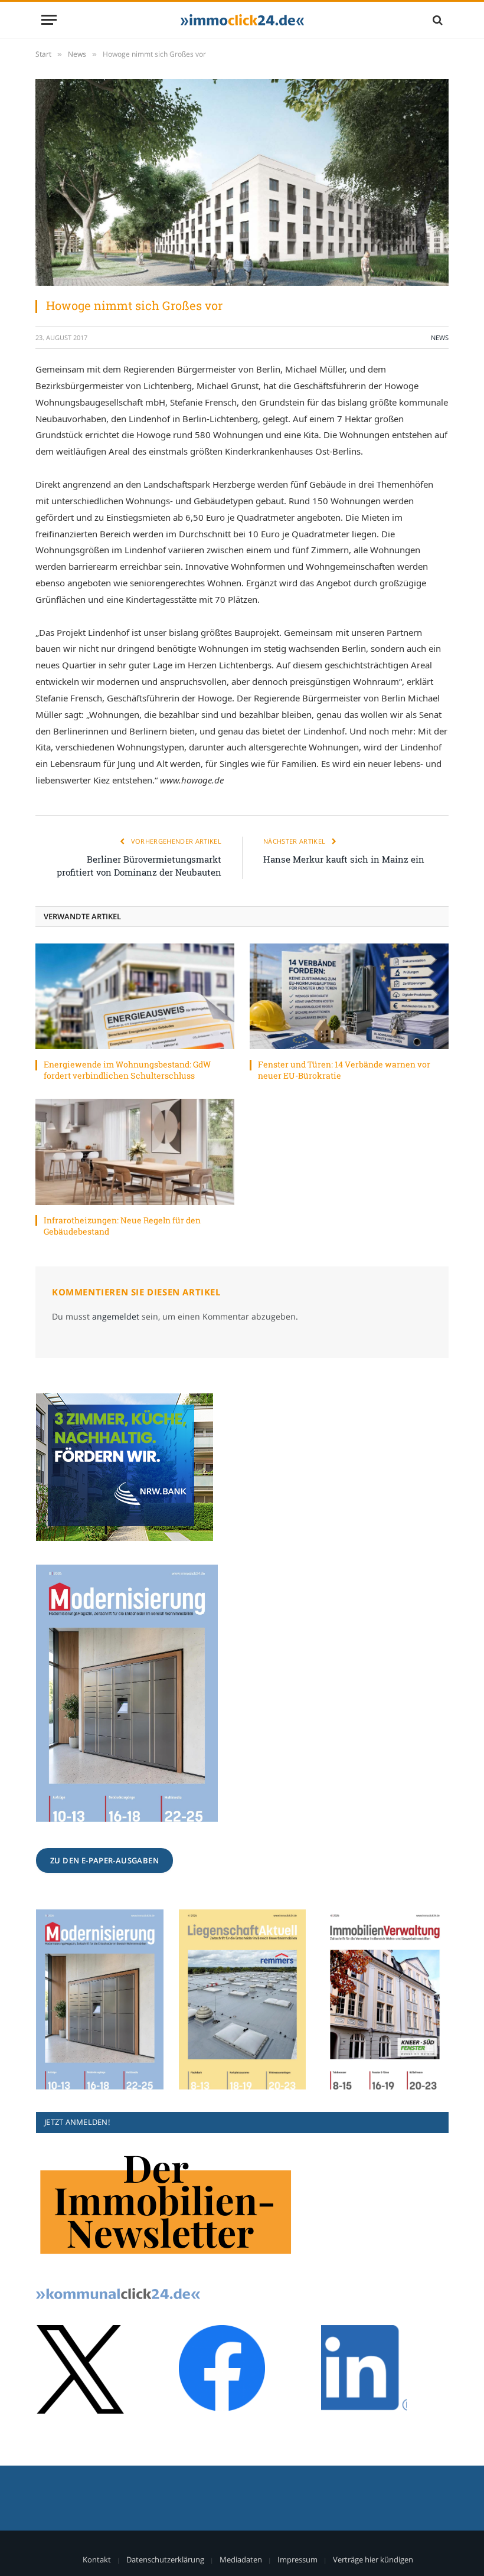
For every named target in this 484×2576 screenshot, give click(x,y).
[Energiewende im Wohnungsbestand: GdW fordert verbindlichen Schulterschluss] (135, 996)
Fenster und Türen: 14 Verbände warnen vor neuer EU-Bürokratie (344, 1070)
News (440, 337)
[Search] (436, 20)
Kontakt (97, 2559)
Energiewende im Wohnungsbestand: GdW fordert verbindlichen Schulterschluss (127, 1070)
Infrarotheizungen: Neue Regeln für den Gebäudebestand (122, 1226)
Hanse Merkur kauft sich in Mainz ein (344, 859)
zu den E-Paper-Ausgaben (104, 1860)
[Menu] (49, 20)
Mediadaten (241, 2559)
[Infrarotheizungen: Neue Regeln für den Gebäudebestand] (135, 1152)
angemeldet (116, 1316)
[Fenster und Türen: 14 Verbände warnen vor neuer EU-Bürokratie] (349, 996)
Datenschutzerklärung (165, 2559)
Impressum (297, 2559)
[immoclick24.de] (242, 20)
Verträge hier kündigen (373, 2559)
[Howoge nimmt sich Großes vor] (242, 182)
